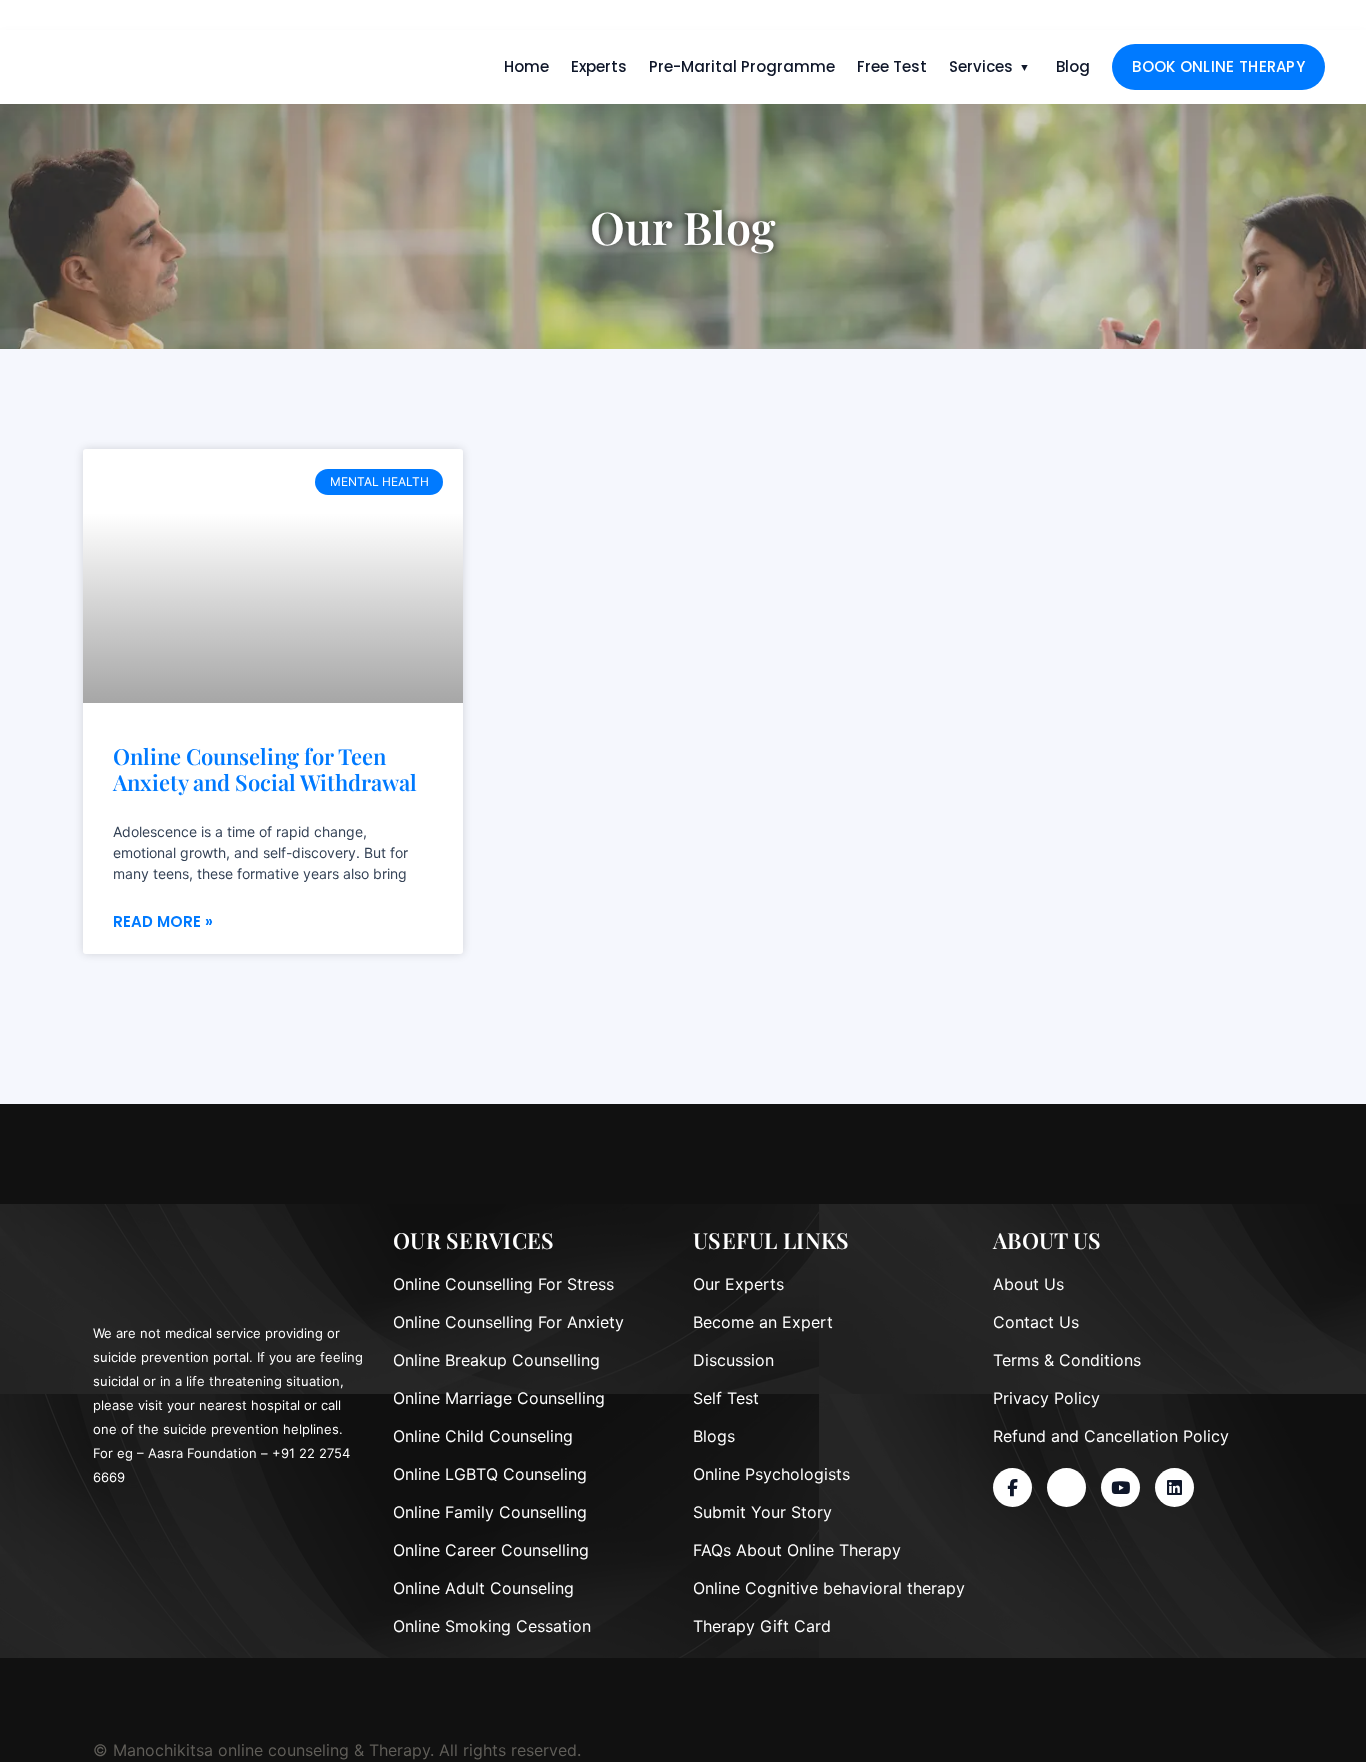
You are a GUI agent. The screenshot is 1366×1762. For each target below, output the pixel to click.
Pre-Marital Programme (742, 66)
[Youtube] (1120, 1487)
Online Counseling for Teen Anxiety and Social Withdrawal (265, 769)
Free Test (892, 66)
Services (981, 66)
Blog (1073, 66)
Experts (599, 66)
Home (526, 66)
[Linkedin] (1174, 1487)
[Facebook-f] (1012, 1487)
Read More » (163, 921)
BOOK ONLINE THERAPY (1218, 66)
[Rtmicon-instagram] (1066, 1487)
